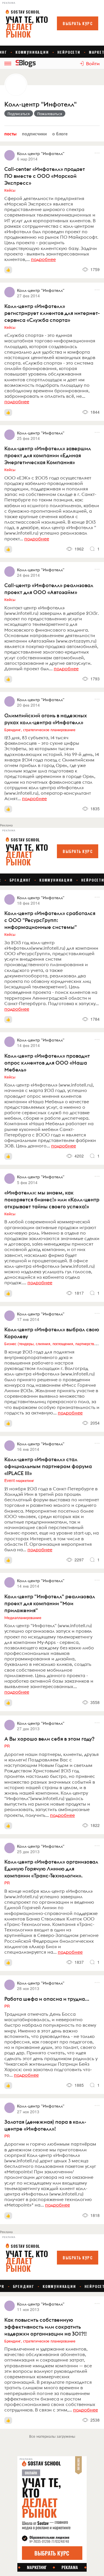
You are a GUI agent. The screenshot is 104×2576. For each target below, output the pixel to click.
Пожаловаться (50, 113)
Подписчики (34, 134)
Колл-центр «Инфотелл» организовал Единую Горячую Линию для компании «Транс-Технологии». (51, 1869)
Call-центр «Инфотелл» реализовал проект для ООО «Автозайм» (49, 589)
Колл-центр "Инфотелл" (40, 104)
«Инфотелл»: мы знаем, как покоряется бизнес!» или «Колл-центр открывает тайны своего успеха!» (52, 1200)
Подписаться (19, 113)
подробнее (43, 259)
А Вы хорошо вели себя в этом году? (49, 1739)
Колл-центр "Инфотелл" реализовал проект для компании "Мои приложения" (50, 1603)
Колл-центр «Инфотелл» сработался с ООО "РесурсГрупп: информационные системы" (50, 920)
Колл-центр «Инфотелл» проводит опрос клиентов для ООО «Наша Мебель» (47, 1063)
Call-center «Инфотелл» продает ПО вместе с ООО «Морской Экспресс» (45, 176)
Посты (10, 134)
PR (7, 1746)
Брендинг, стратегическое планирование (40, 729)
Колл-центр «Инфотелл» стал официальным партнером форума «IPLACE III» (48, 1466)
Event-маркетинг (19, 1480)
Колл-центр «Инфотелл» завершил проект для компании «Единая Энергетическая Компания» (48, 455)
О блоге (60, 134)
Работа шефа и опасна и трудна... (47, 1999)
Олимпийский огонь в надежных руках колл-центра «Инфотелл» (46, 719)
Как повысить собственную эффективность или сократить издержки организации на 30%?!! (45, 2327)
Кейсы (10, 190)
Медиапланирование (23, 1617)
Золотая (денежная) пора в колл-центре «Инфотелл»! (45, 2125)
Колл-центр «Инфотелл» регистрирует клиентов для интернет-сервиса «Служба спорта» (52, 313)
